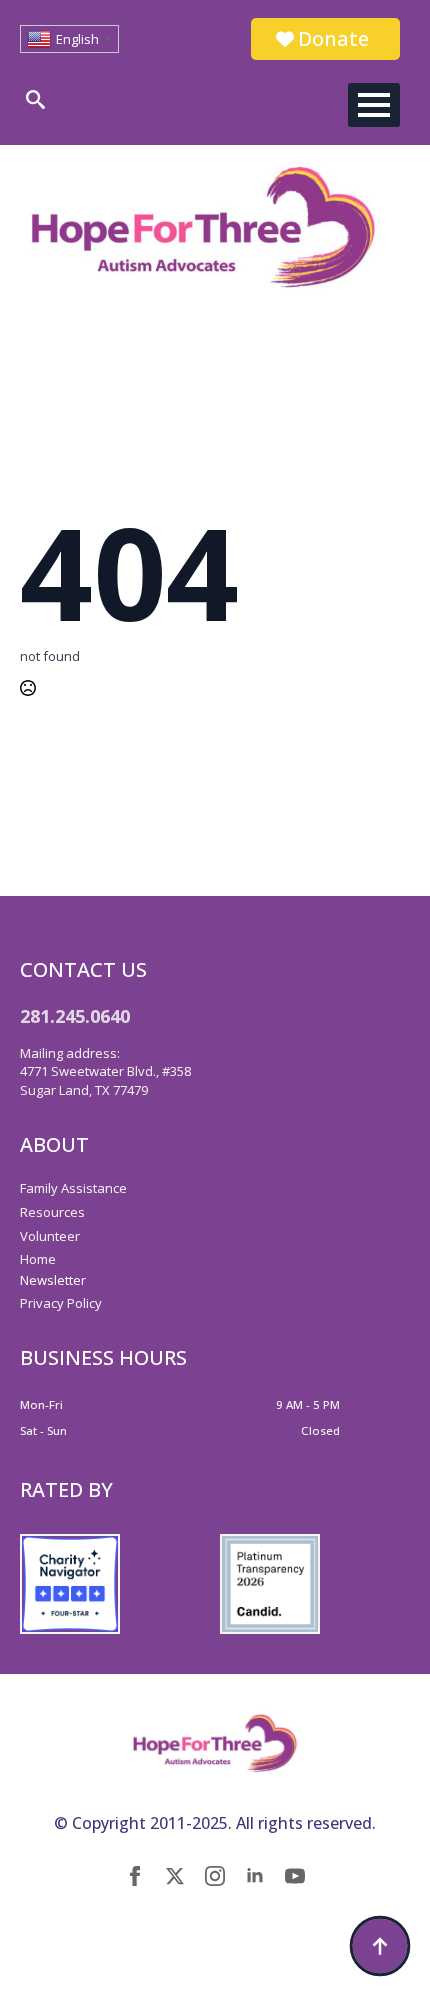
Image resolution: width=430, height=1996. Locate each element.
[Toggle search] (35, 99)
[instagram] (215, 1876)
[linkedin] (255, 1876)
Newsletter (53, 1280)
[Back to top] (380, 1946)
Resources (52, 1212)
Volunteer (50, 1236)
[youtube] (295, 1876)
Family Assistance (73, 1188)
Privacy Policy (61, 1303)
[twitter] (175, 1876)
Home (38, 1259)
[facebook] (135, 1876)
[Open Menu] (374, 105)
